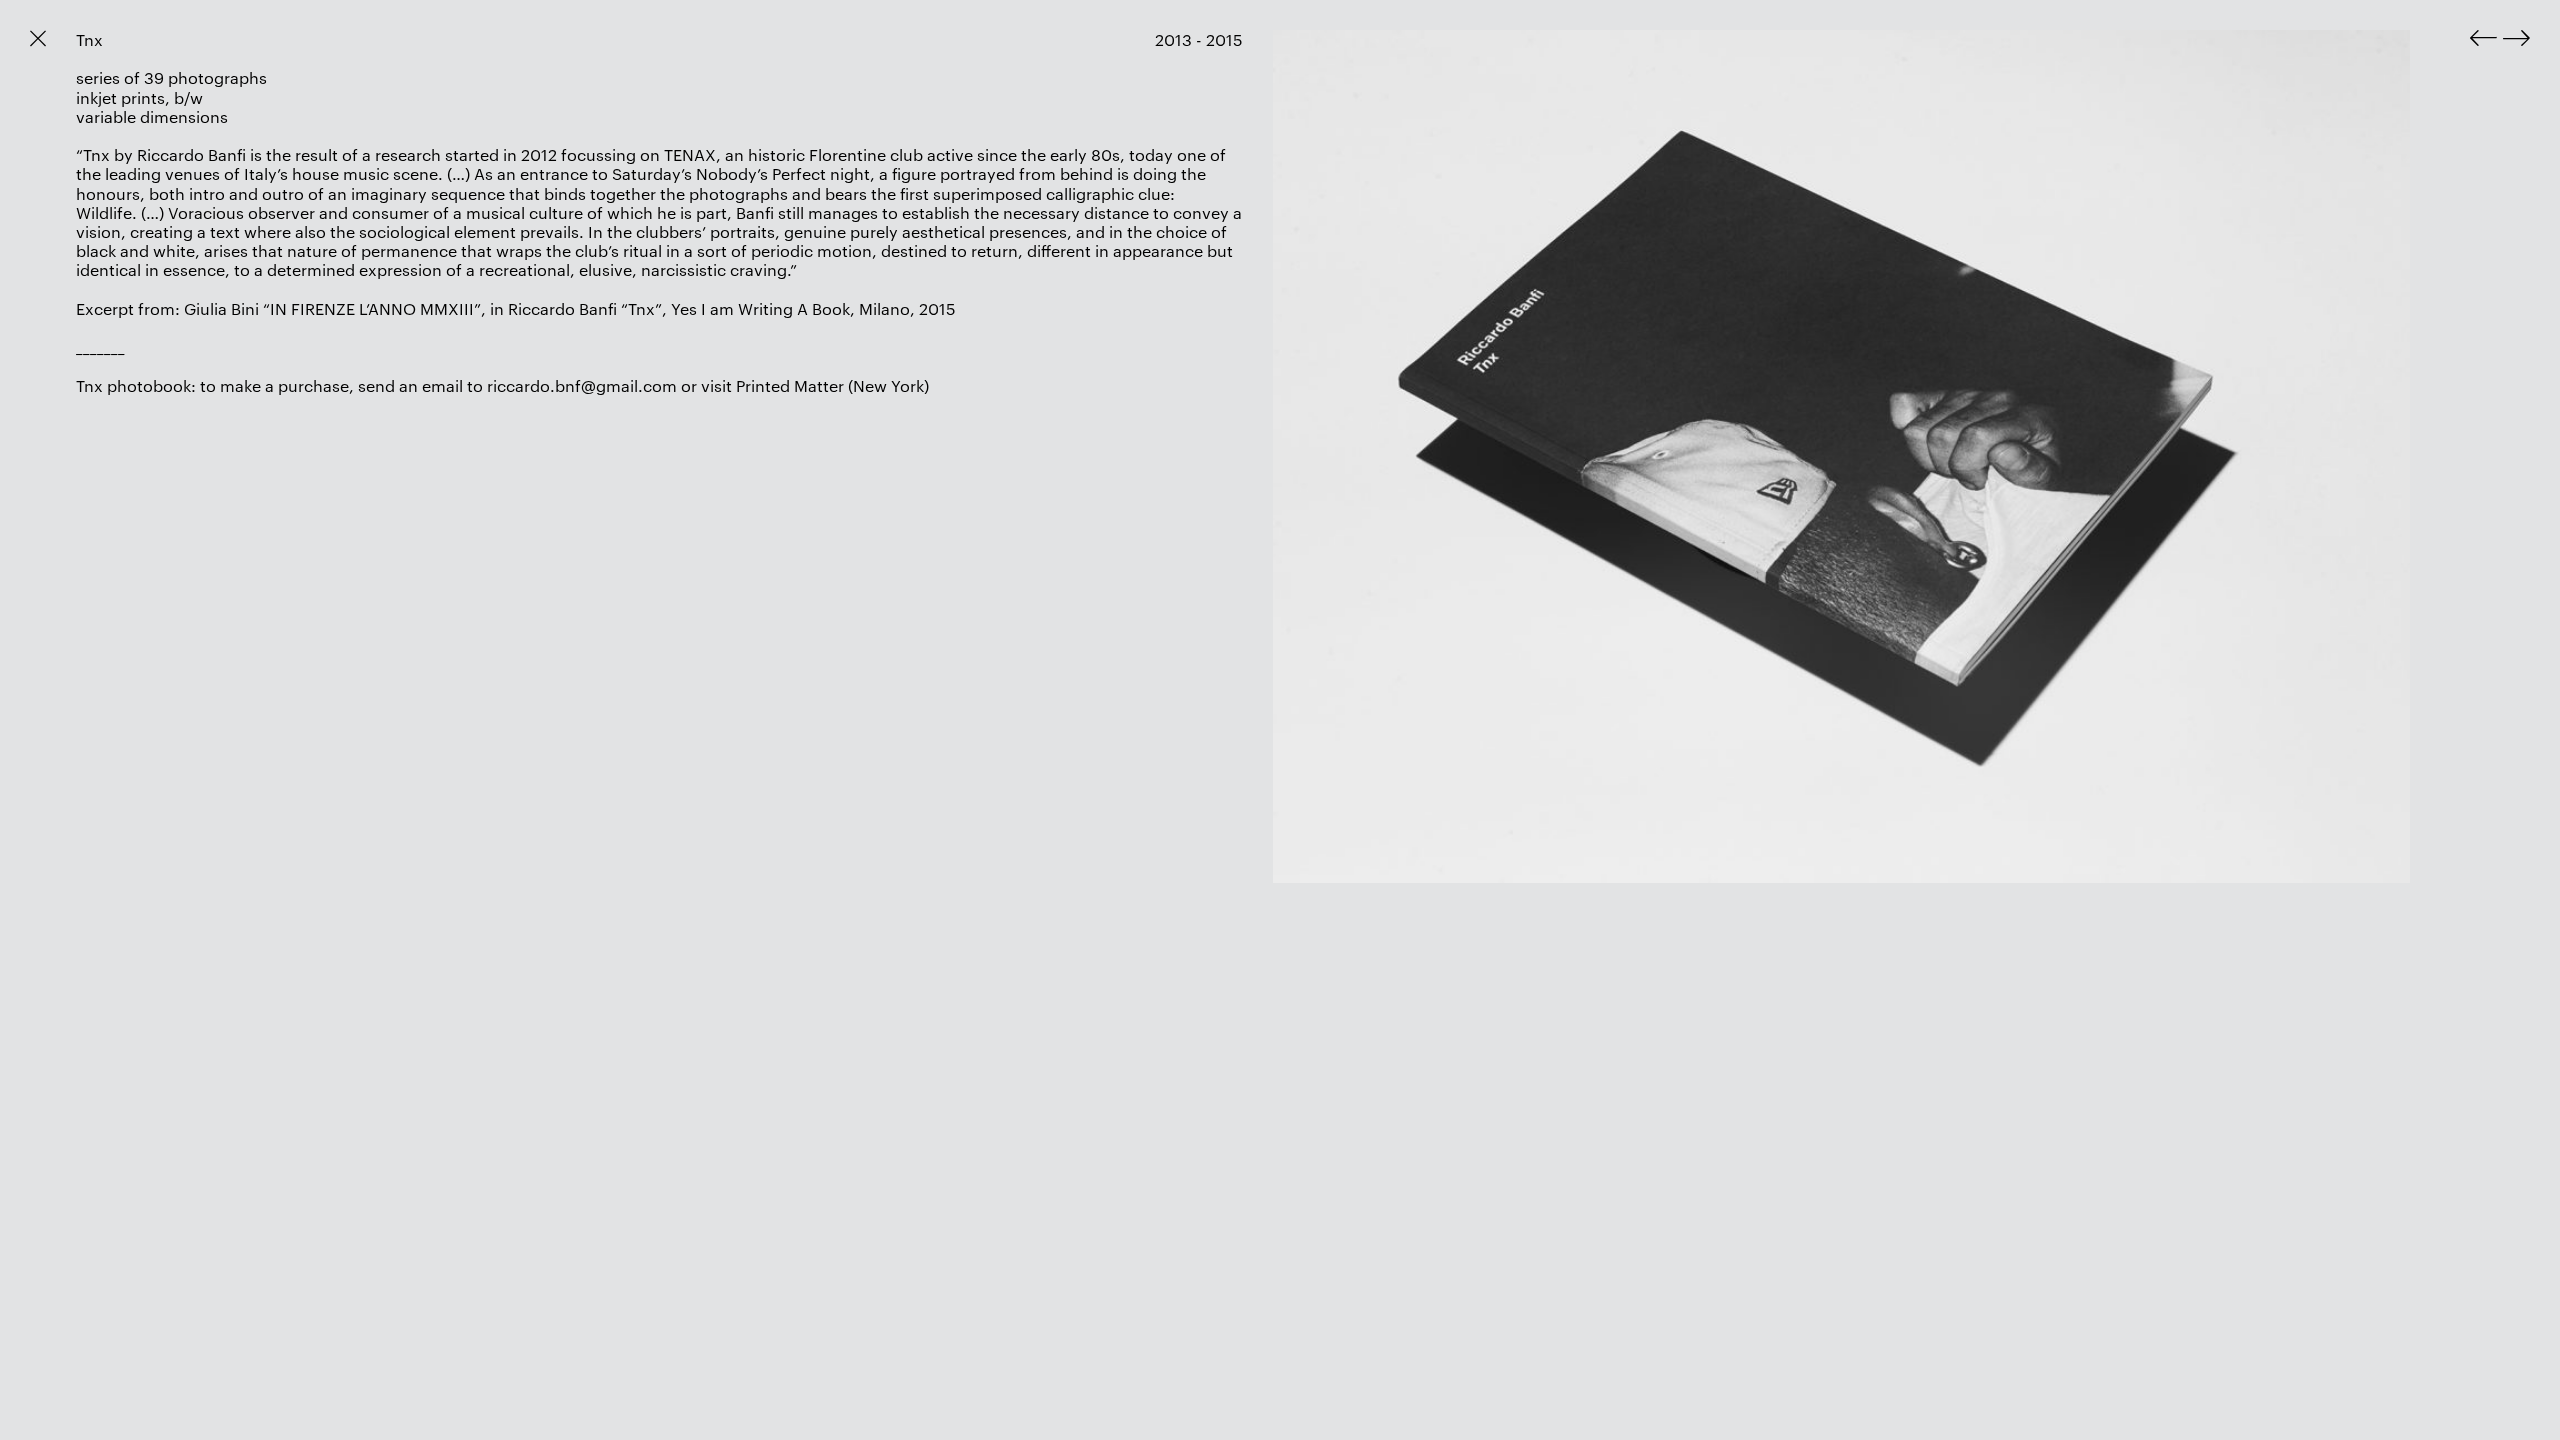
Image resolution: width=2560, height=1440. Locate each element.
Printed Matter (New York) (832, 385)
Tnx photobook (133, 385)
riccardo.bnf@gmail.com (582, 385)
